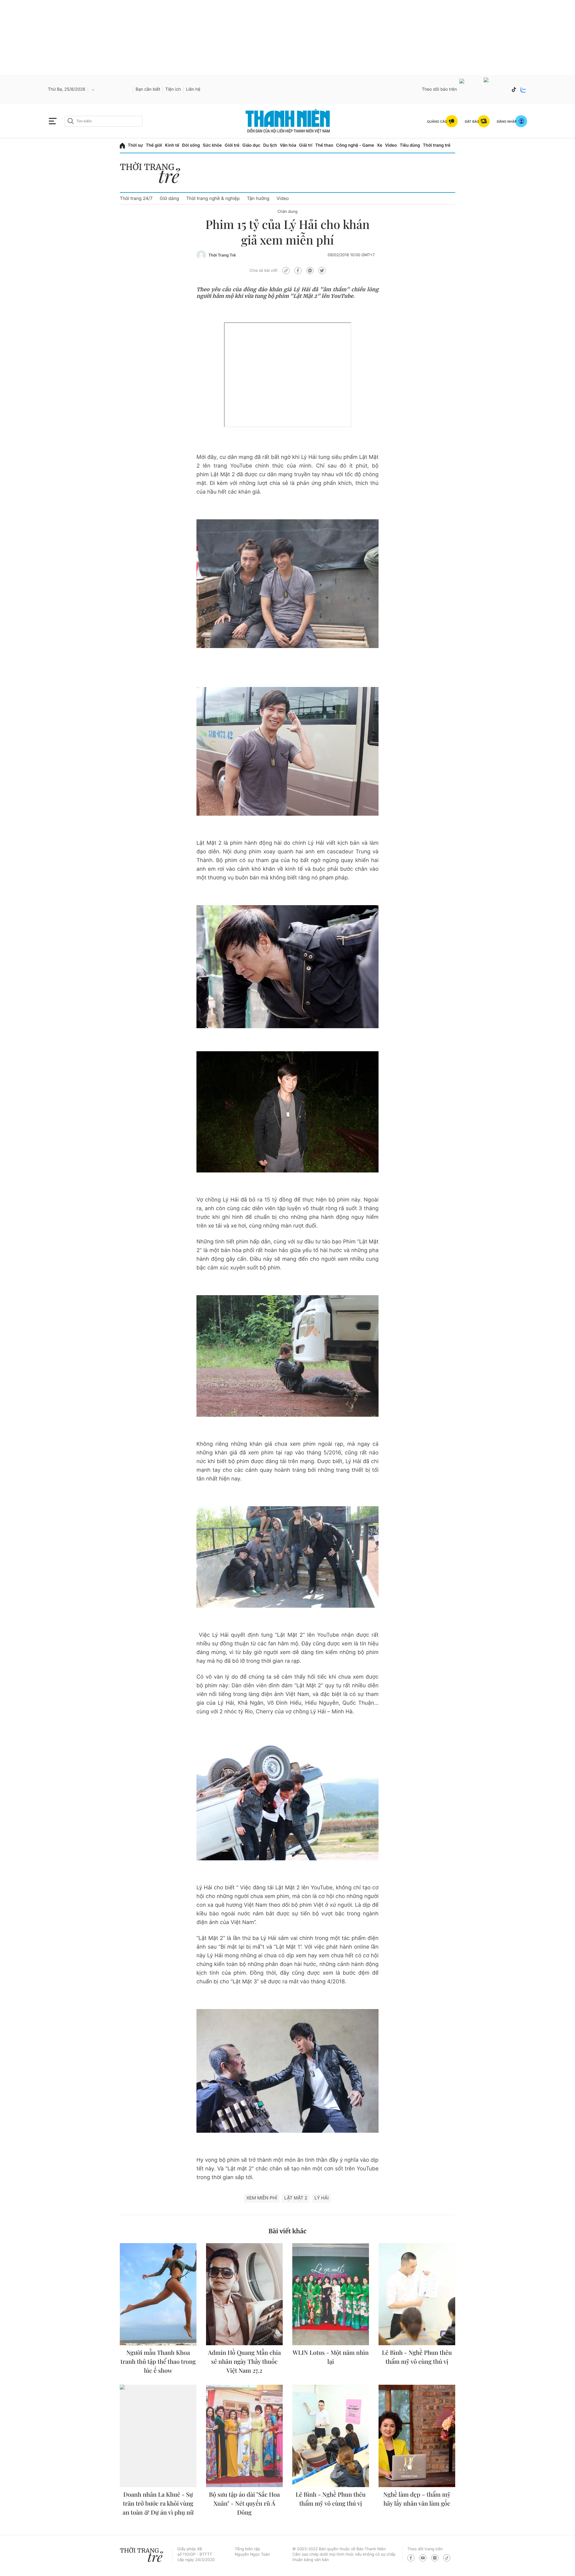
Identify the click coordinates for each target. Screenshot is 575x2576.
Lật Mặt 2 (296, 2198)
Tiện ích (173, 89)
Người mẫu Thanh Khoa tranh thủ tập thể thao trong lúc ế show (158, 2362)
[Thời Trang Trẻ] (201, 255)
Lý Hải (321, 2198)
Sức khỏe (212, 145)
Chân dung (288, 212)
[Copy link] (286, 271)
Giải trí (306, 145)
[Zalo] (523, 89)
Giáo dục (251, 145)
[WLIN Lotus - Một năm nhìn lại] (331, 2294)
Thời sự (136, 145)
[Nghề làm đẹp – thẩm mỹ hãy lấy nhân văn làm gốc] (417, 2436)
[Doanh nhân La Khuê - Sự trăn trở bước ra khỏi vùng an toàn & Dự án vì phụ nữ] (158, 2436)
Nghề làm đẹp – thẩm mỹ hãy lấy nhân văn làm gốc (417, 2499)
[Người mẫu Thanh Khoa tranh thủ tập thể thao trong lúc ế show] (158, 2294)
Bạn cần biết (148, 89)
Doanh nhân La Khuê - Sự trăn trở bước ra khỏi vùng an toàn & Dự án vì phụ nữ (158, 2503)
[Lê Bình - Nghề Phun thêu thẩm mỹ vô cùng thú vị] (417, 2294)
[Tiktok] (514, 89)
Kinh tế (172, 145)
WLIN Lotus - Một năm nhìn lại (331, 2357)
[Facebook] (496, 90)
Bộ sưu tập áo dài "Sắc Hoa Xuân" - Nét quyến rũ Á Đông (245, 2503)
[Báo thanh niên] (288, 121)
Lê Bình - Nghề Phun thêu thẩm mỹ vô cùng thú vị (417, 2357)
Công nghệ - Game (355, 145)
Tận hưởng (258, 198)
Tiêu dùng (410, 145)
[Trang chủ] (122, 146)
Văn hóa (288, 145)
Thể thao (324, 145)
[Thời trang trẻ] (153, 174)
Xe (380, 145)
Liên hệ (193, 89)
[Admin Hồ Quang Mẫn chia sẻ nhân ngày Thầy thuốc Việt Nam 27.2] (244, 2294)
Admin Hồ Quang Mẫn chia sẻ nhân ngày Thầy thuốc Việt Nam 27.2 (244, 2362)
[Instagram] (435, 2558)
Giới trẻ (232, 145)
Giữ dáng (169, 198)
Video (391, 145)
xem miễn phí (262, 2198)
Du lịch (270, 145)
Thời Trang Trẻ (222, 255)
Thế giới (154, 145)
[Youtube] (470, 90)
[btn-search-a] (71, 121)
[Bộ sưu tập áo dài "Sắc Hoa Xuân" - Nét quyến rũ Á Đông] (244, 2436)
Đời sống (191, 145)
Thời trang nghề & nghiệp (213, 198)
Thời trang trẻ (437, 145)
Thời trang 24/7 (136, 198)
